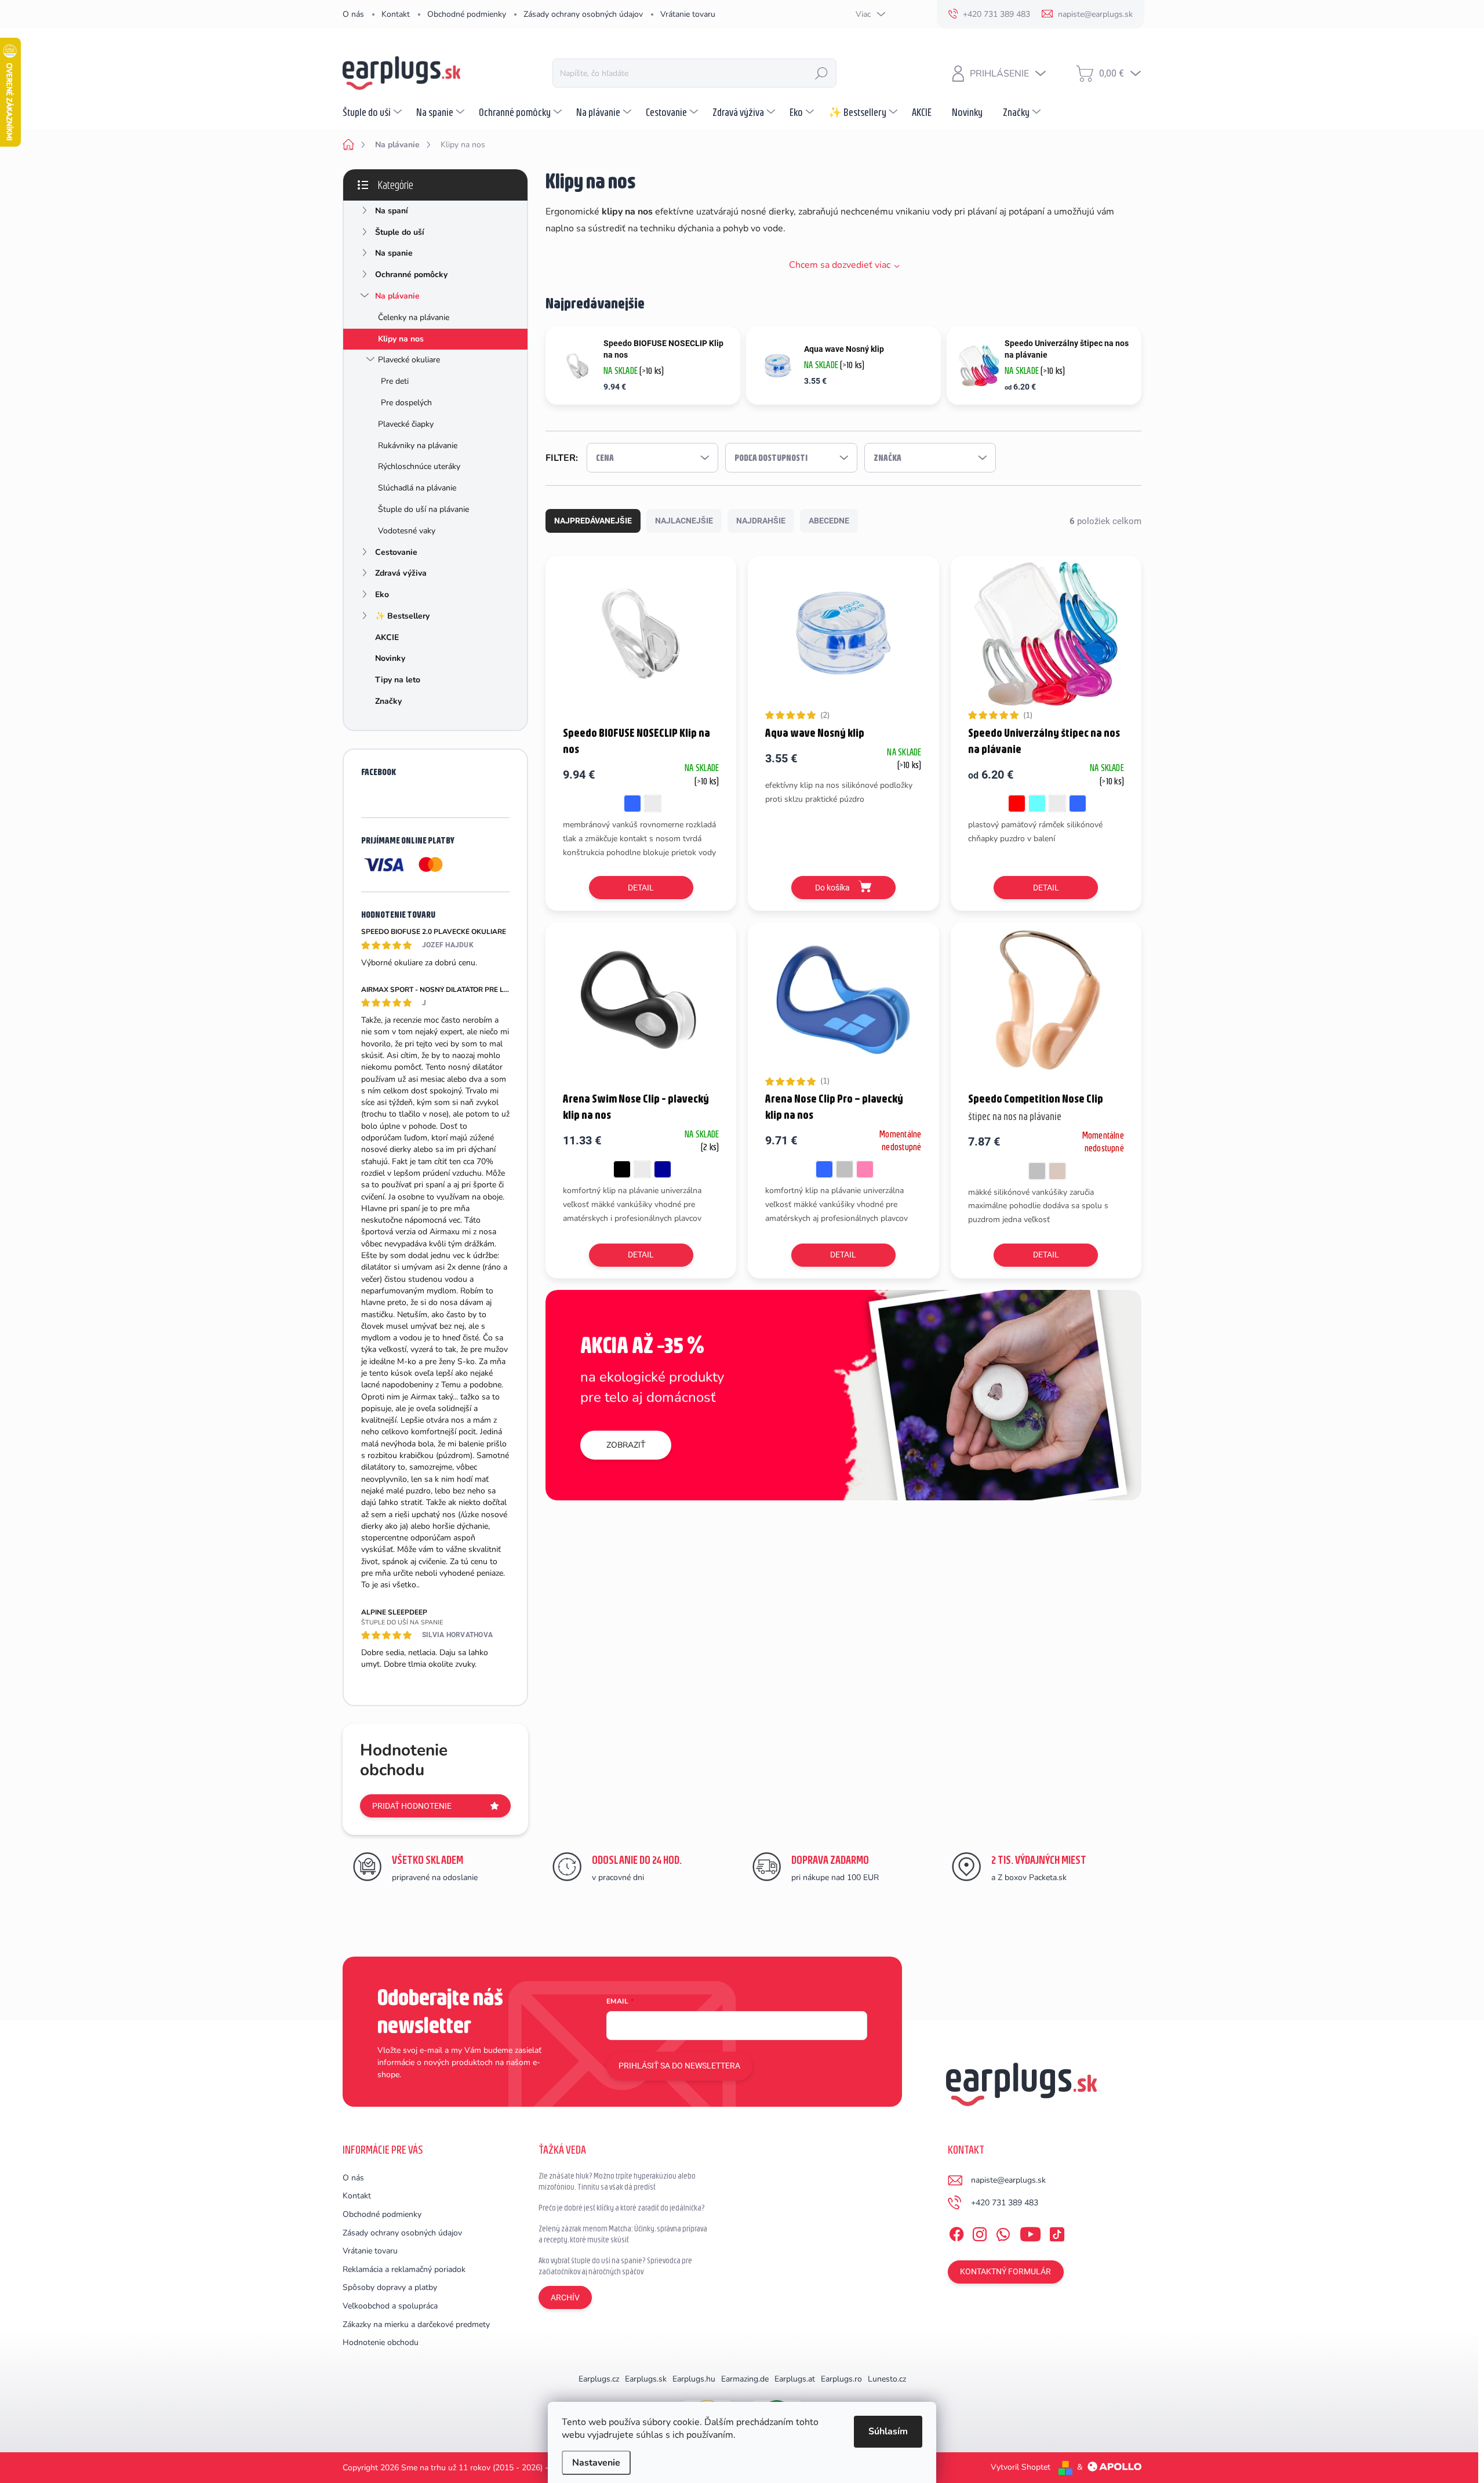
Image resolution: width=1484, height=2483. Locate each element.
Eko (382, 595)
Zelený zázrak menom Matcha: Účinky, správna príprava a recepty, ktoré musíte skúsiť (623, 2234)
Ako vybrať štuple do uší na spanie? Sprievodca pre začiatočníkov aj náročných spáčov (615, 2266)
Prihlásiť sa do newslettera (679, 2066)
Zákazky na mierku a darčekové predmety (416, 2324)
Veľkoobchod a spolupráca (390, 2306)
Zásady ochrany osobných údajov (583, 14)
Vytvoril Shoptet (1021, 2467)
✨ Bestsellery (402, 616)
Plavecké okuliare (409, 360)
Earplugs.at (795, 2379)
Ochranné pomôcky (411, 275)
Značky (388, 701)
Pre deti (395, 381)
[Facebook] (956, 2232)
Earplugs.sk (646, 2379)
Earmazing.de (745, 2379)
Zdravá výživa (401, 573)
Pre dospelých (406, 403)
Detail (641, 888)
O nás (353, 14)
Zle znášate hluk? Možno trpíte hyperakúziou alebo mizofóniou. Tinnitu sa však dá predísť (617, 2182)
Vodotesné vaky (407, 531)
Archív (565, 2297)
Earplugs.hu (694, 2379)
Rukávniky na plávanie (418, 446)
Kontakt (396, 14)
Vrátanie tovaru (688, 14)
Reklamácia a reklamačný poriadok (404, 2269)
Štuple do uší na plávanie (423, 509)
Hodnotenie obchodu (381, 2342)
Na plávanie (397, 296)
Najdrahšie (761, 521)
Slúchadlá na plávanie (417, 488)
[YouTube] (1030, 2232)
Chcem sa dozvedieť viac (840, 265)
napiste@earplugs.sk (1008, 2180)
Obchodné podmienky (467, 14)
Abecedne (829, 521)
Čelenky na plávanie (414, 317)
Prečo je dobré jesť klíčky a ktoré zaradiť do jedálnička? (622, 2208)
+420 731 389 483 (1005, 2203)
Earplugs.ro (841, 2379)
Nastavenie (596, 2463)
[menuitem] (374, 112)
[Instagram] (980, 2232)
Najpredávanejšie (593, 521)
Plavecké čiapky (406, 424)
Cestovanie (396, 552)
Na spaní (392, 211)
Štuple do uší (400, 232)
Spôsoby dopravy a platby (390, 2287)
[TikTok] (1057, 2232)
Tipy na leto (398, 680)
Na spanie (394, 253)
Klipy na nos (401, 339)
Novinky (390, 658)
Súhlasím (888, 2431)
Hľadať (821, 73)
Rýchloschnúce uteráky (419, 466)
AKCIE (387, 637)
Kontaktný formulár (1005, 2271)
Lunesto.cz (887, 2379)
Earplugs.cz (599, 2379)
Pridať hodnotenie (412, 1806)
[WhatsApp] (1003, 2232)
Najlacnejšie (684, 521)
